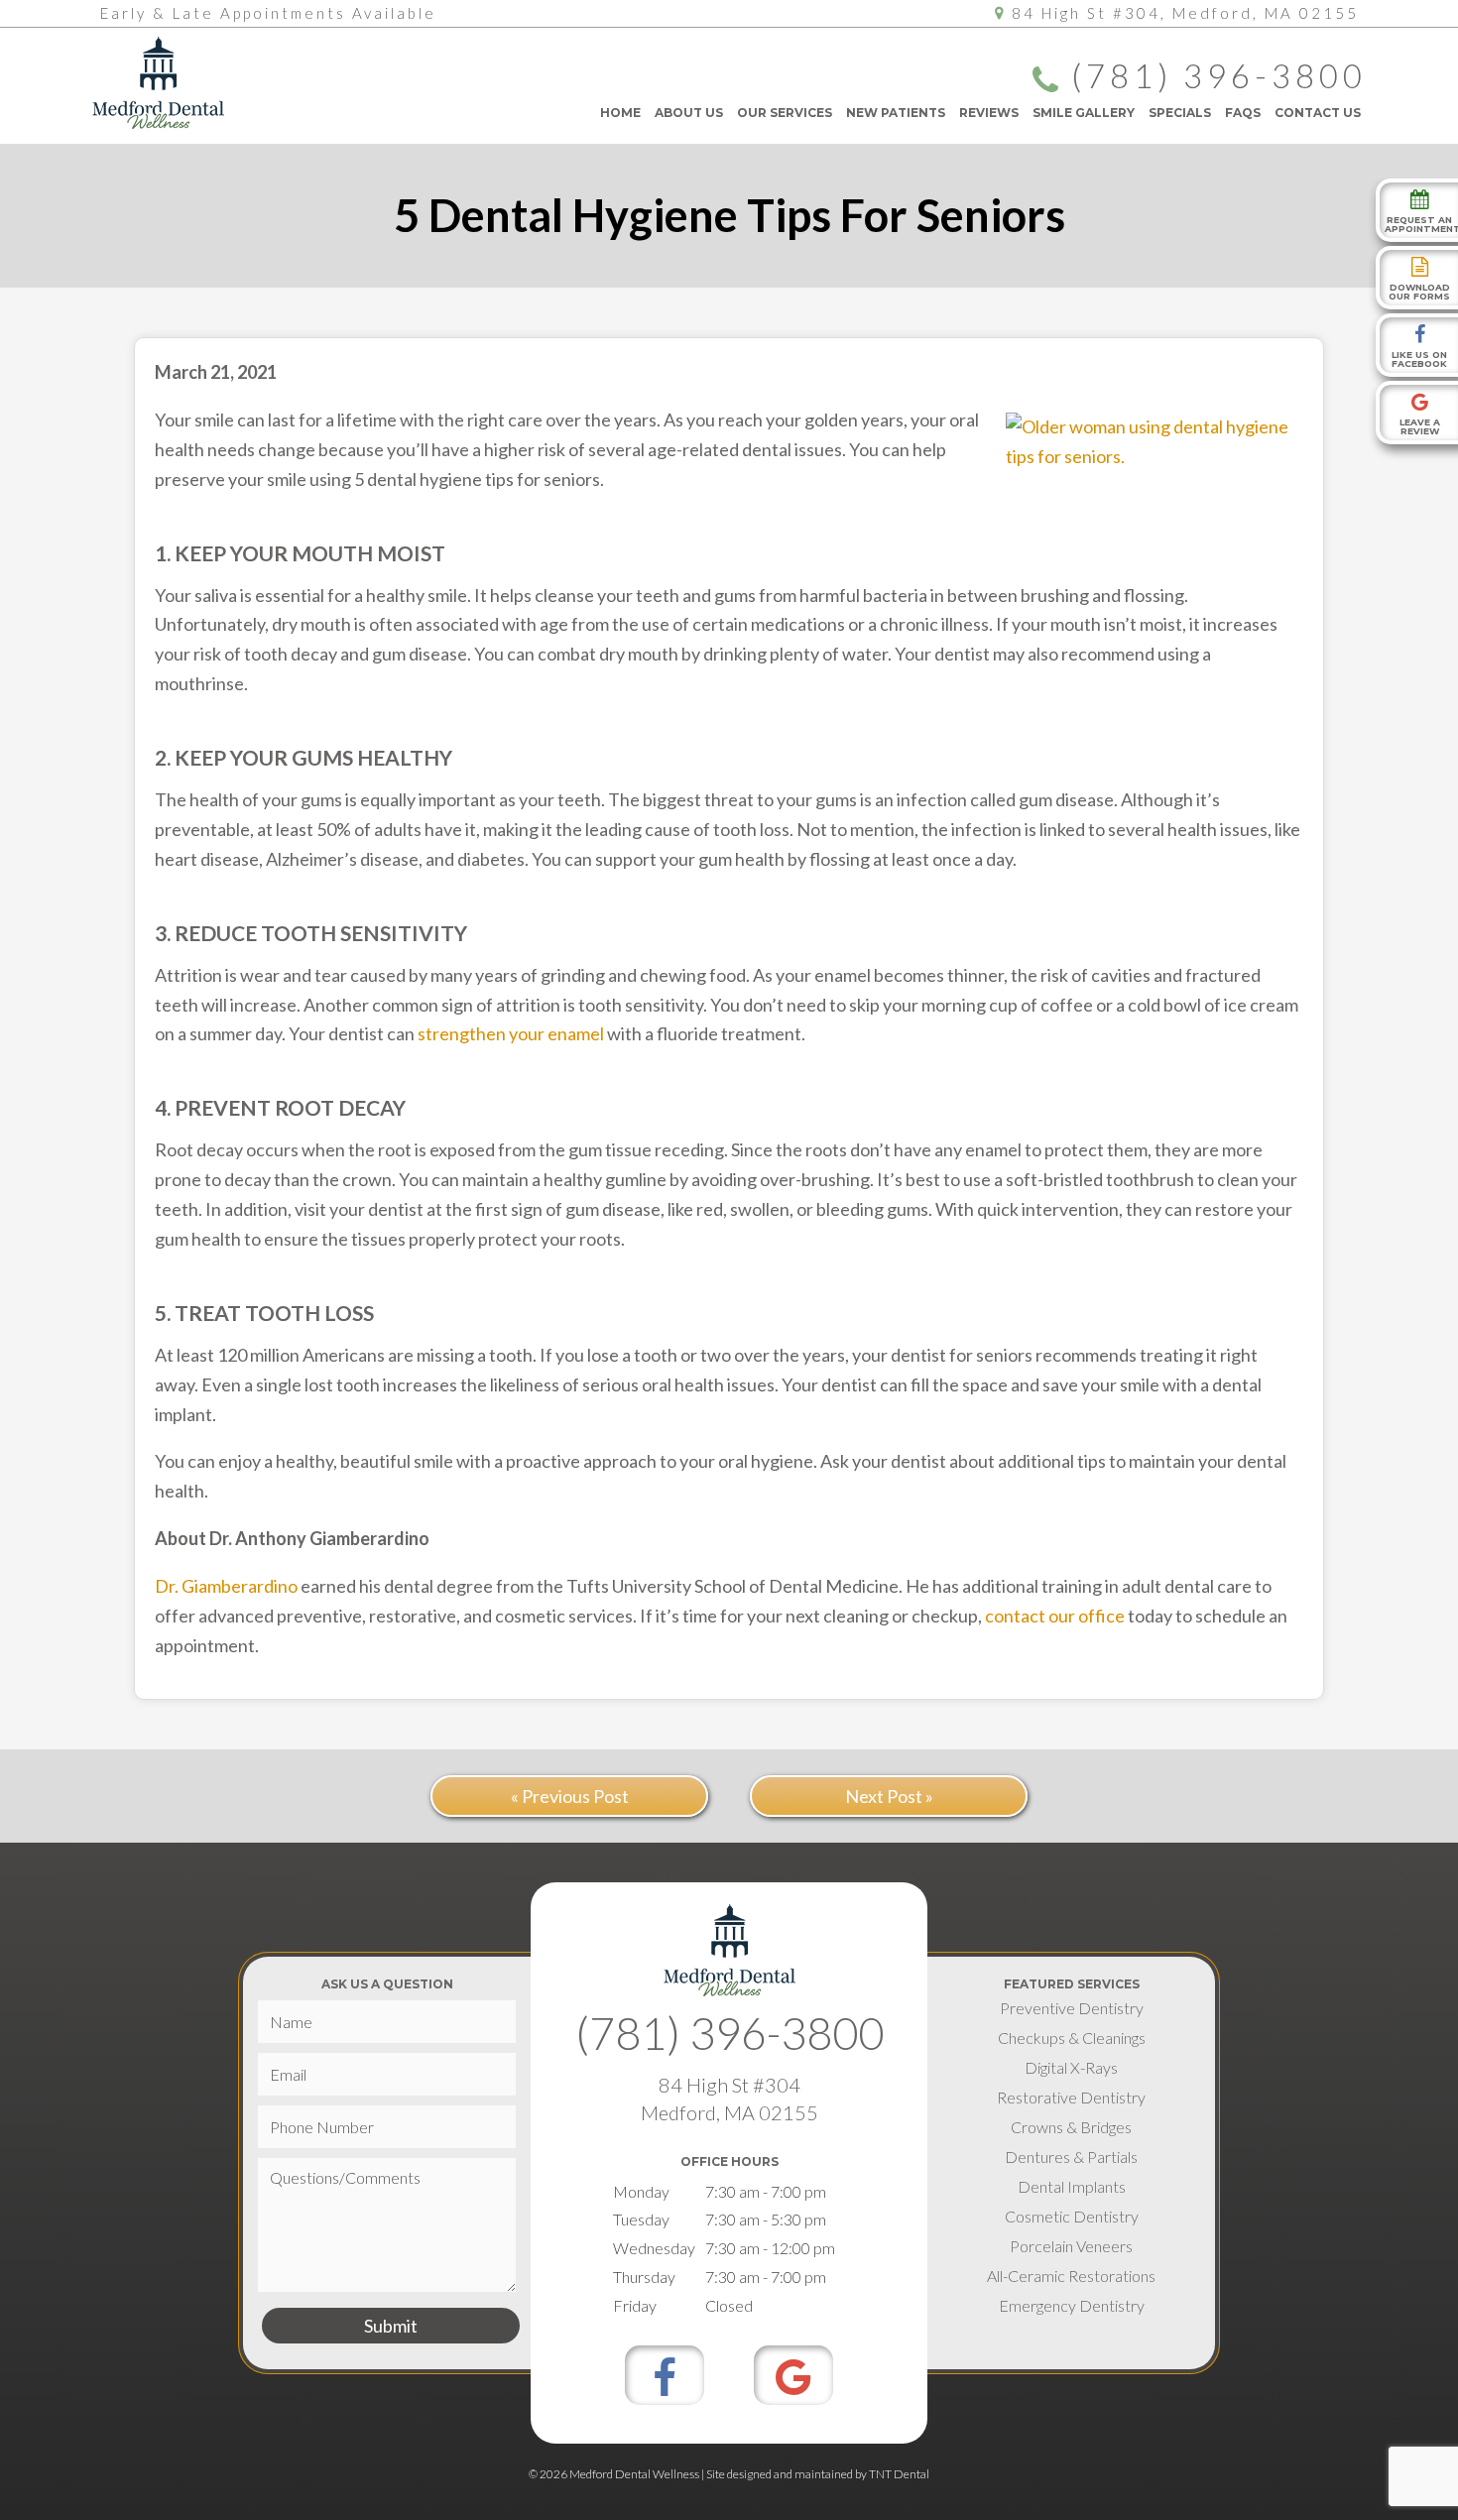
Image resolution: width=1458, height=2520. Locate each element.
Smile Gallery (1084, 113)
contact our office (1055, 1616)
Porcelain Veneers (1071, 2246)
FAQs (1243, 113)
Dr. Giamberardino (226, 1586)
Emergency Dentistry (1072, 2305)
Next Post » (889, 1796)
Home (620, 113)
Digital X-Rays (1071, 2067)
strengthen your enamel (511, 1033)
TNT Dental (899, 2474)
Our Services (785, 113)
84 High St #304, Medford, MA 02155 (1185, 13)
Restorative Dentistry (1071, 2097)
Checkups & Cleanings (1072, 2038)
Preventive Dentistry (1072, 2008)
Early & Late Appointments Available (268, 13)
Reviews (989, 113)
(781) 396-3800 (1218, 77)
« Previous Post (570, 1796)
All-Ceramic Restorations (1071, 2276)
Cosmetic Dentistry (1072, 2216)
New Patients (896, 113)
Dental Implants (1072, 2186)
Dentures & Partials (1071, 2157)
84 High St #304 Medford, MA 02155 (729, 2099)
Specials (1180, 113)
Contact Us (1318, 113)
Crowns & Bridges (1071, 2127)
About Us (689, 113)
